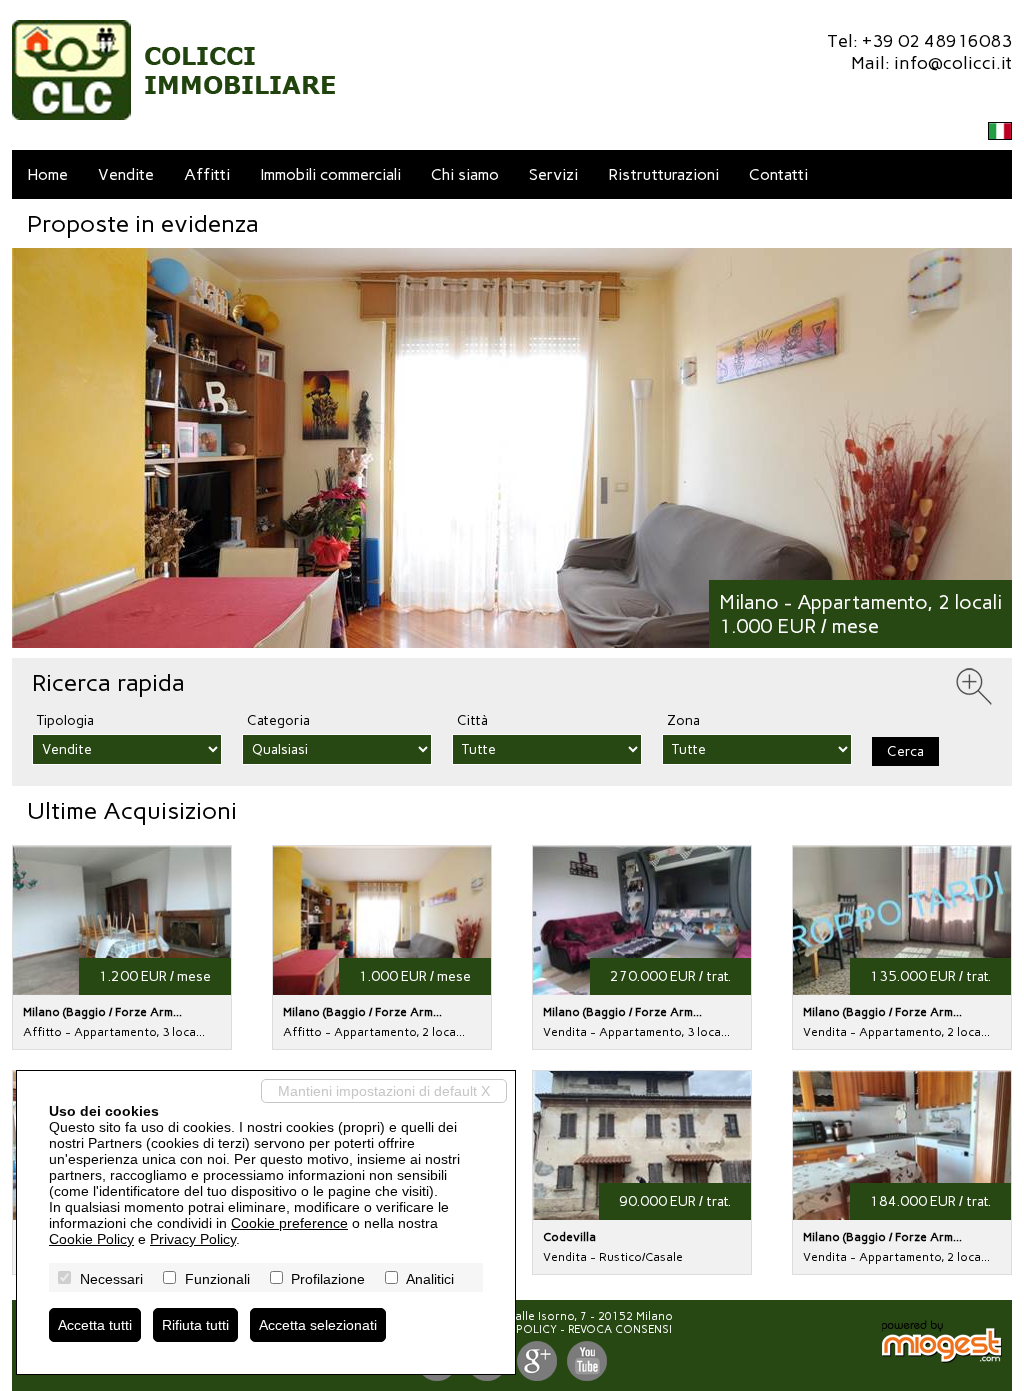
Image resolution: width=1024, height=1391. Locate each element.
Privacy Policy (193, 1239)
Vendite (126, 174)
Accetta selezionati (318, 1325)
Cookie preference (289, 1223)
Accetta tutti (95, 1325)
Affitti (207, 174)
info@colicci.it (953, 63)
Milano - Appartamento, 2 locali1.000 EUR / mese (860, 614)
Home (47, 174)
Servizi (553, 174)
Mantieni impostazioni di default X (384, 1091)
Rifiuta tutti (195, 1325)
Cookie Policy (91, 1239)
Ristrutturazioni (663, 174)
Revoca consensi (620, 1329)
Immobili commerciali (330, 174)
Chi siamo (465, 174)
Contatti (778, 174)
